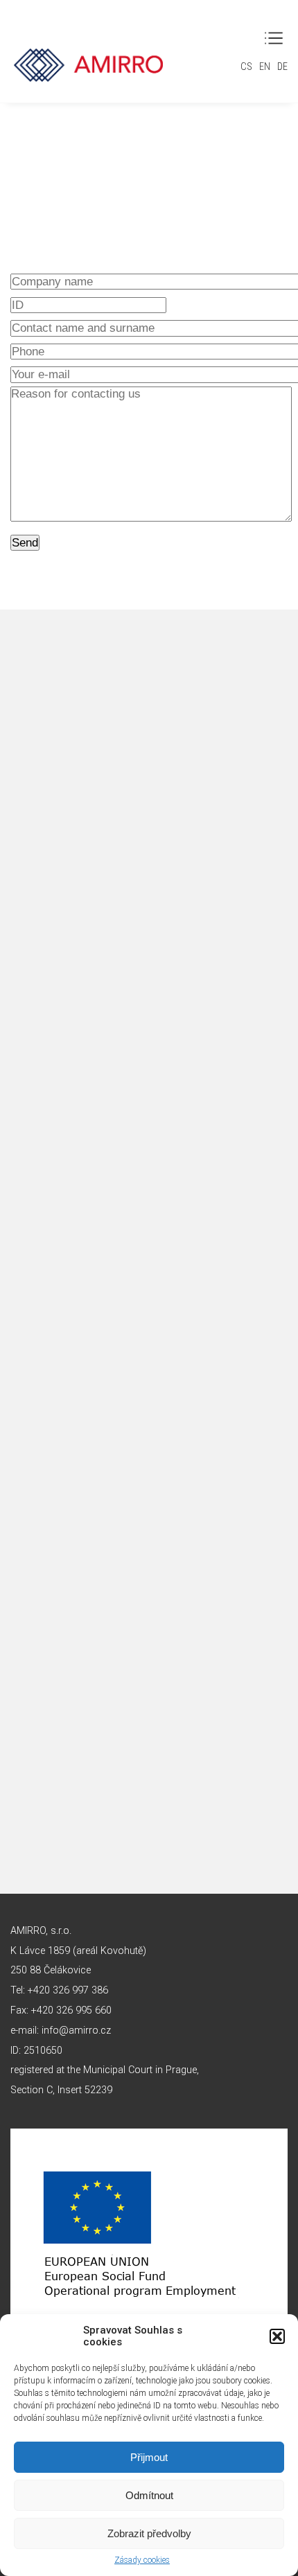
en (265, 67)
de (282, 67)
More (149, 1011)
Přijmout (149, 2457)
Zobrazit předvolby (149, 2533)
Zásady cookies (142, 2560)
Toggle (274, 38)
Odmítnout (149, 2495)
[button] (277, 2336)
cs (246, 67)
